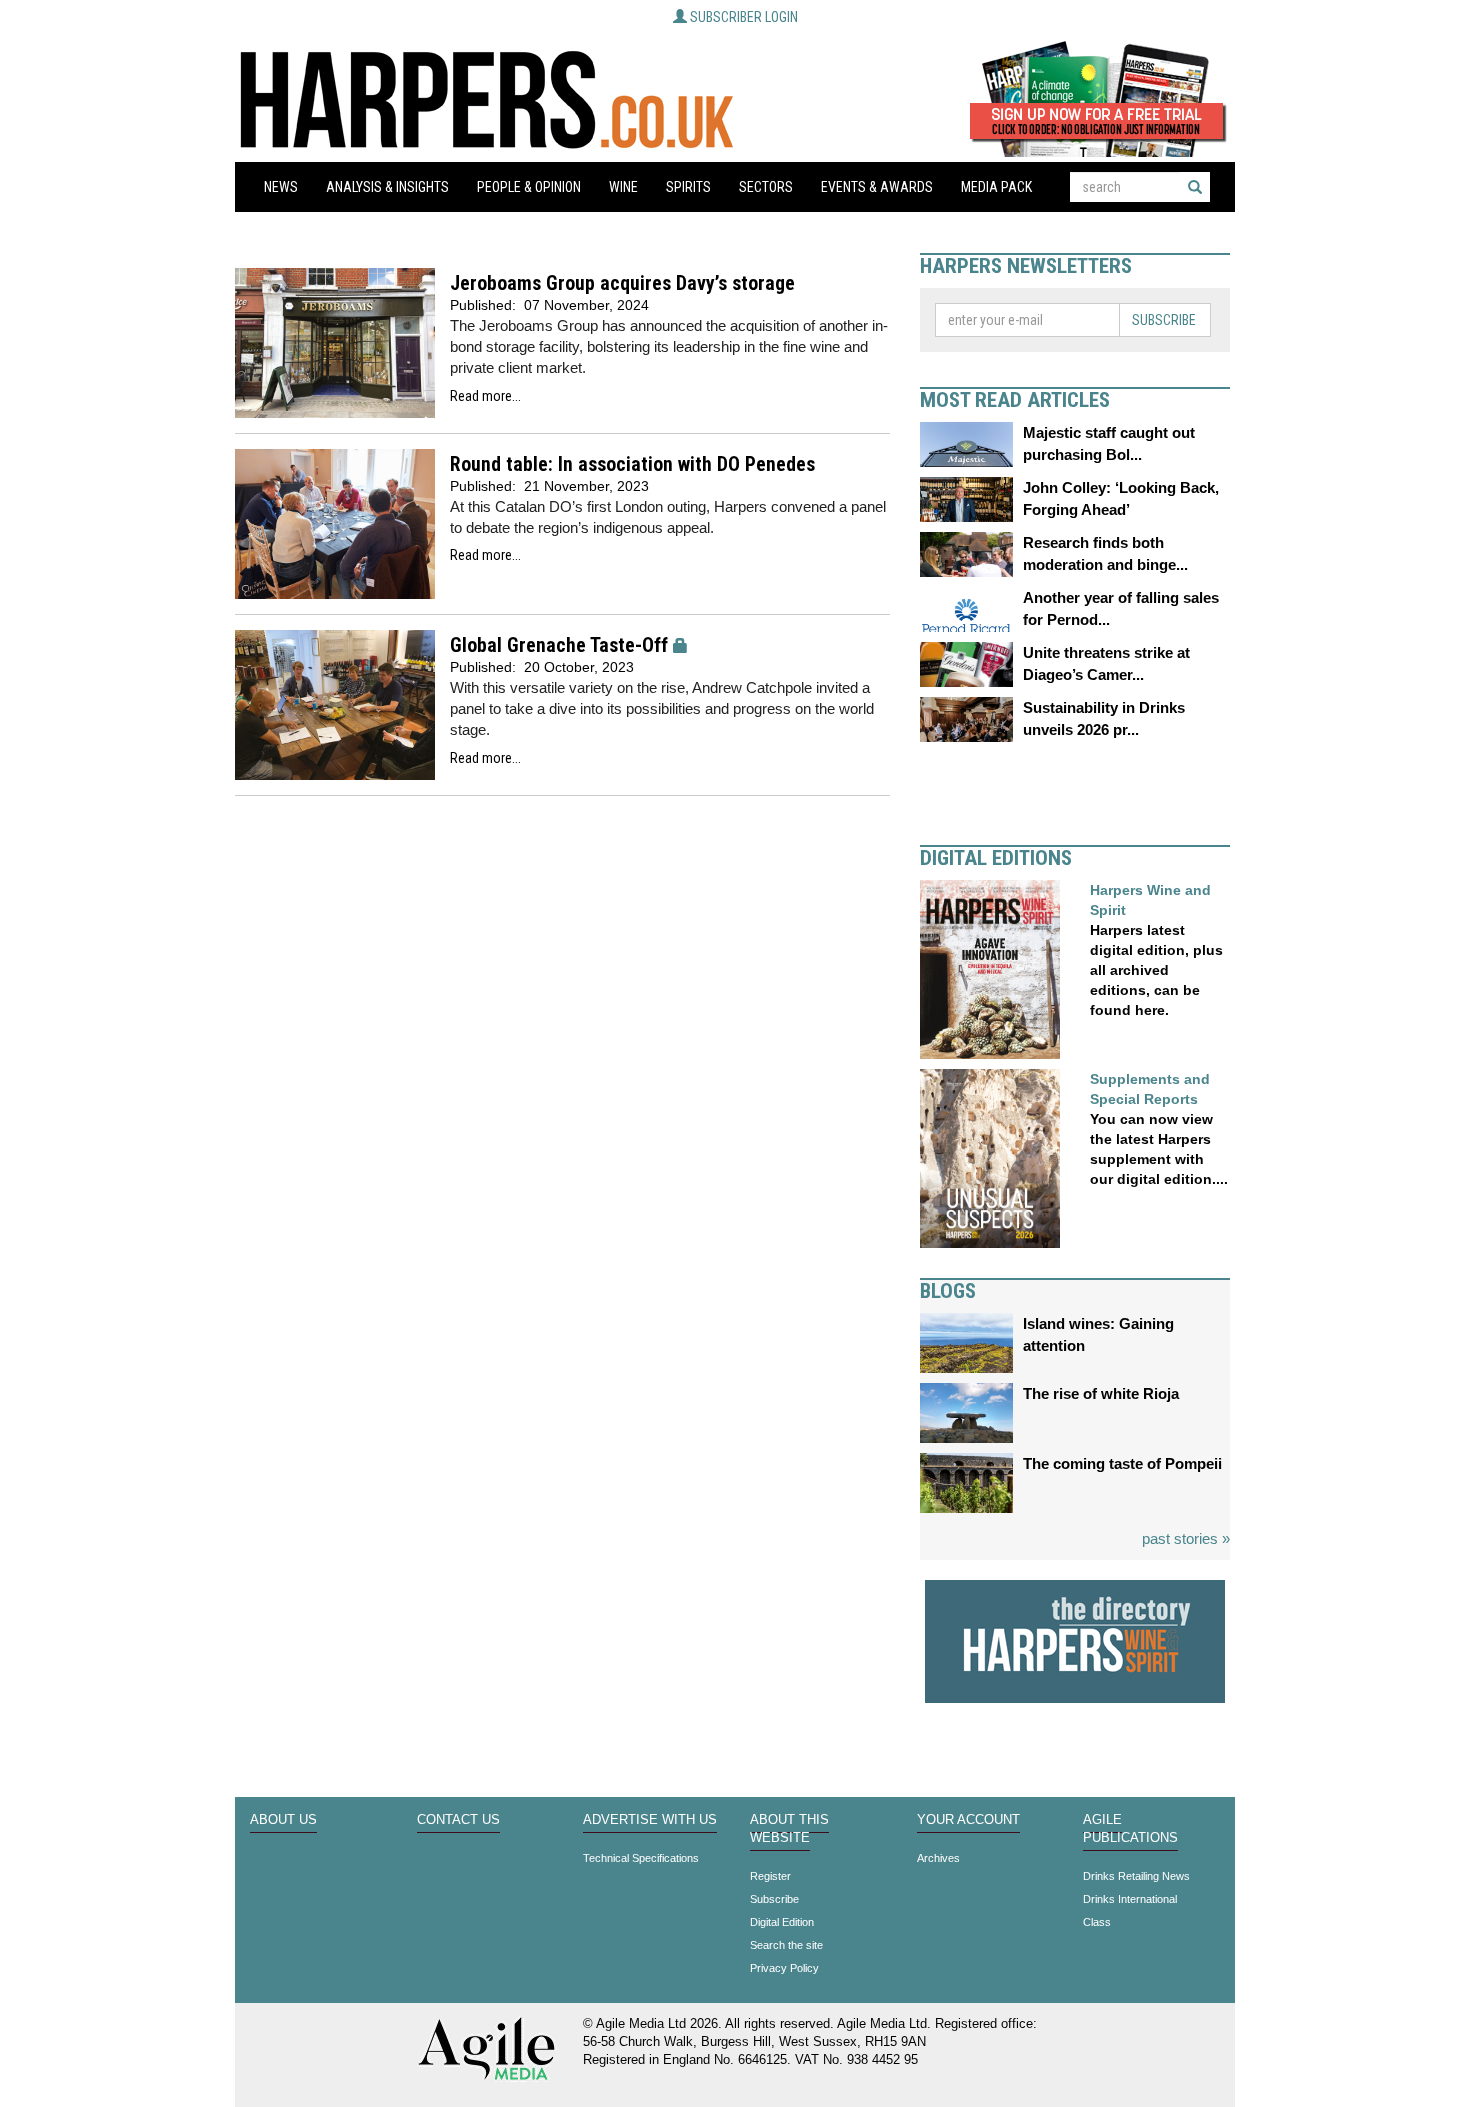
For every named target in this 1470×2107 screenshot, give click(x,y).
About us (283, 1820)
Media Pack (996, 187)
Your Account (968, 1820)
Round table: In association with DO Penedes (632, 464)
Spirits (688, 187)
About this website (789, 1829)
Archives (938, 1858)
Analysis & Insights (387, 187)
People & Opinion (529, 187)
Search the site (786, 1945)
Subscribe (1164, 320)
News (281, 187)
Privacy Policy (784, 1968)
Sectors (766, 187)
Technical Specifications (641, 1858)
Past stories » (1186, 1538)
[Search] (1195, 187)
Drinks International (1130, 1899)
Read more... (485, 396)
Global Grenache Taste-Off (559, 645)
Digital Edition (782, 1922)
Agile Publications (1130, 1829)
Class (1097, 1922)
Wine (623, 187)
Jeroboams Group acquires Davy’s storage (622, 283)
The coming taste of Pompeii (1122, 1463)
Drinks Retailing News (1136, 1876)
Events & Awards (877, 187)
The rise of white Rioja (1101, 1393)
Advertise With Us (650, 1820)
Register (770, 1876)
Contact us (458, 1820)
